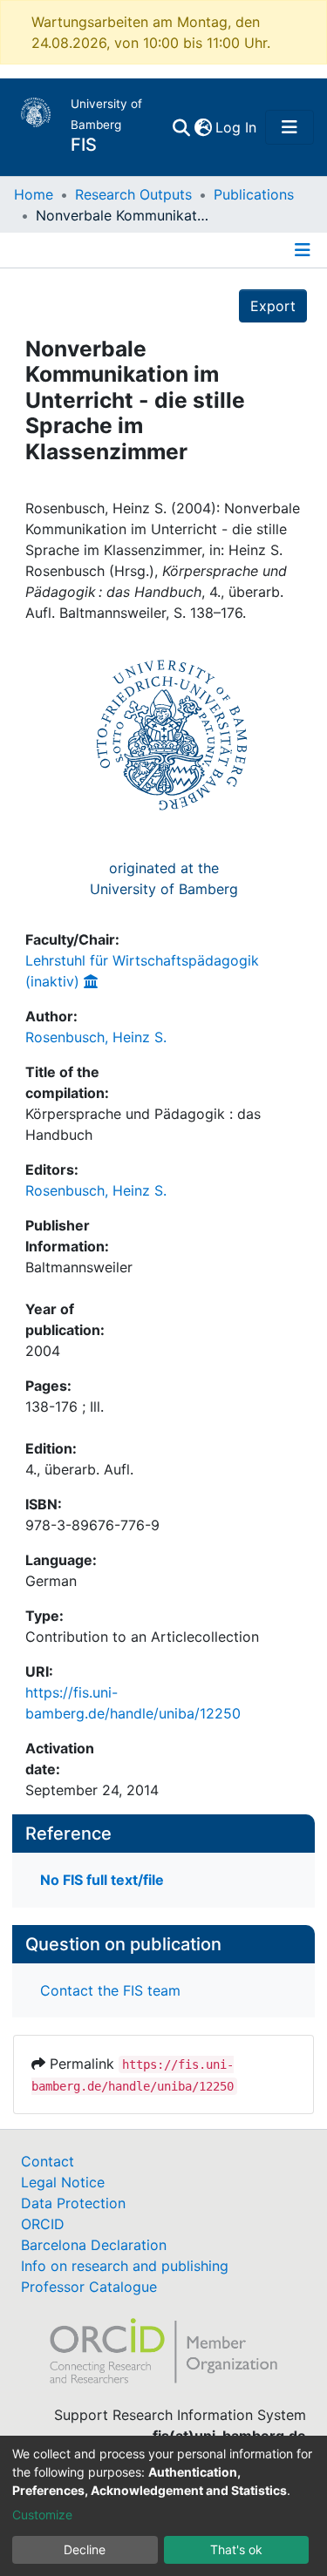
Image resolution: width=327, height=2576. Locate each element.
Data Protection (73, 2203)
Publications (254, 194)
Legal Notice (63, 2182)
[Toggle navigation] (290, 127)
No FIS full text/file (102, 1880)
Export (273, 306)
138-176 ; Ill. (65, 1407)
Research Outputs (133, 194)
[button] (203, 127)
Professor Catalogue (89, 2287)
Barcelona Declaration (94, 2245)
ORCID (43, 2224)
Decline (85, 2549)
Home (34, 194)
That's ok (236, 2549)
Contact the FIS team (110, 1990)
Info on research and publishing (125, 2266)
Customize (42, 2515)
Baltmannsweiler (79, 1267)
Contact (48, 2161)
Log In (237, 127)
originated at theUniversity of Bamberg (164, 878)
